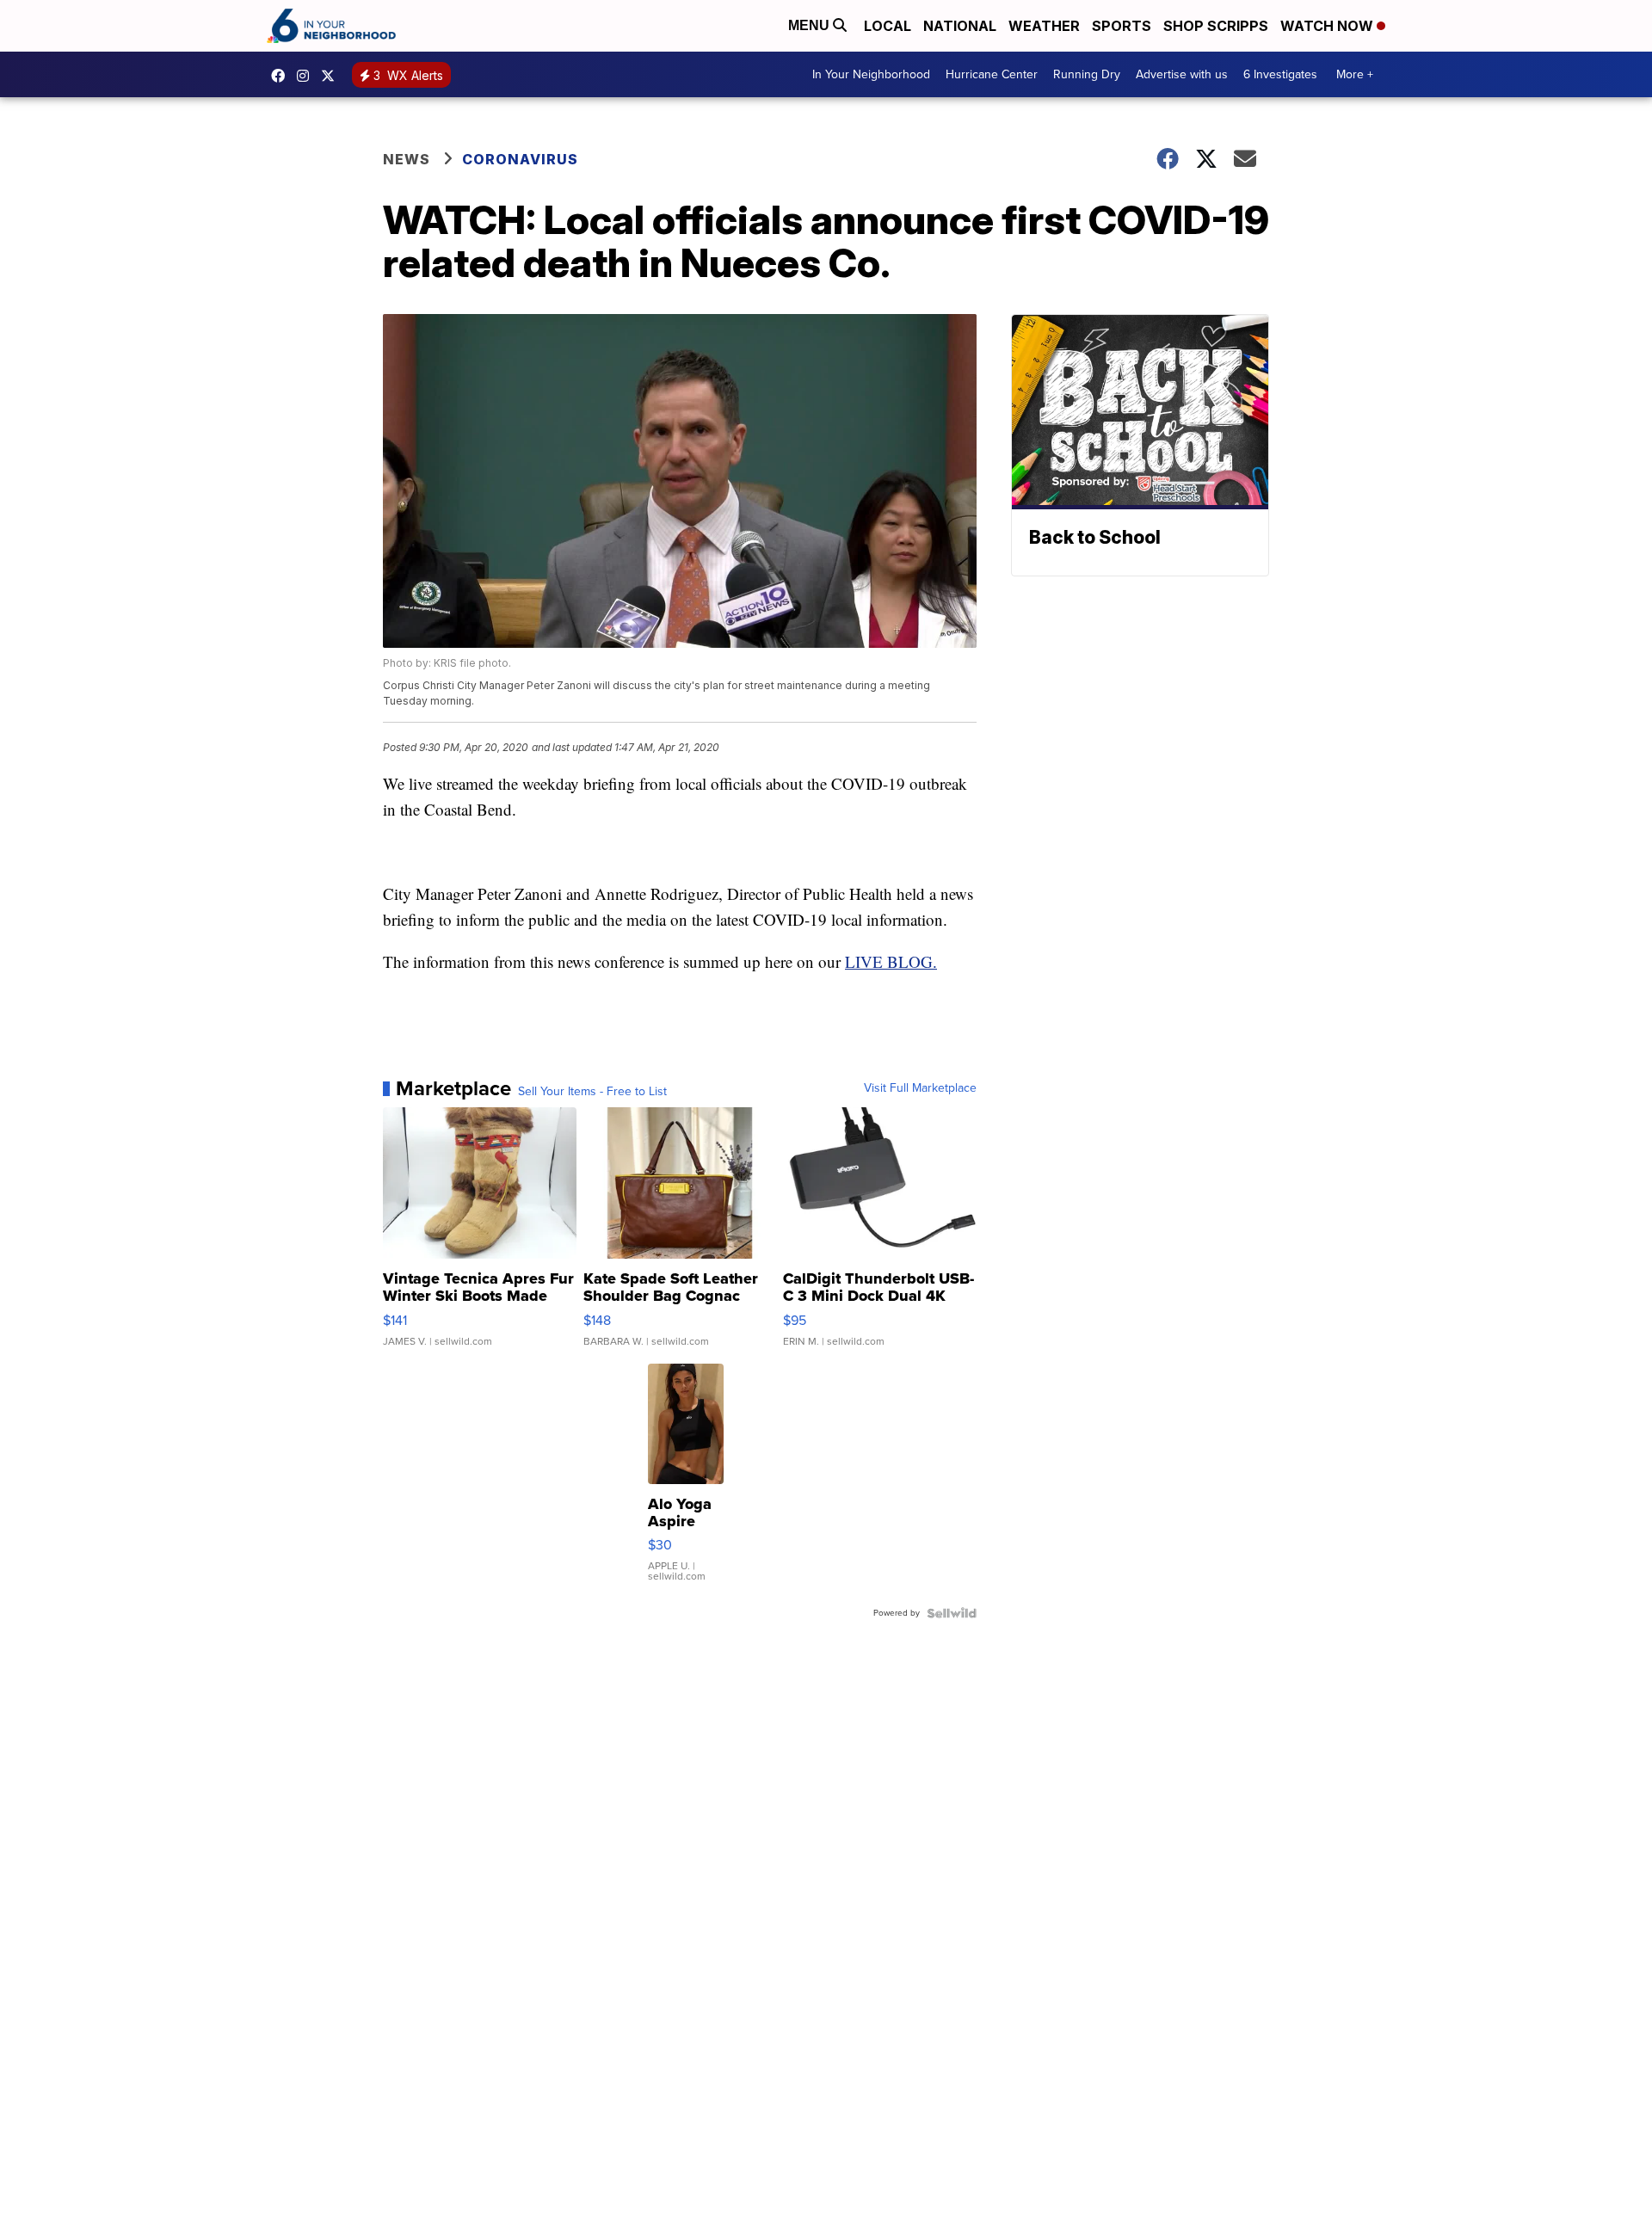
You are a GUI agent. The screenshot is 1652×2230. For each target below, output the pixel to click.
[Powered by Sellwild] (952, 1613)
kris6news (307, 76)
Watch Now (1328, 26)
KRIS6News (282, 76)
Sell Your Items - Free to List (592, 1092)
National (960, 26)
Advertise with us (1182, 74)
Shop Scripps (1216, 26)
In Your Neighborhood (871, 74)
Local (888, 26)
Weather (1044, 26)
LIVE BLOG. (891, 961)
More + (1355, 74)
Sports (1122, 26)
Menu (811, 25)
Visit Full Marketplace (920, 1088)
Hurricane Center (992, 74)
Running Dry (1087, 74)
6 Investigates (1280, 74)
